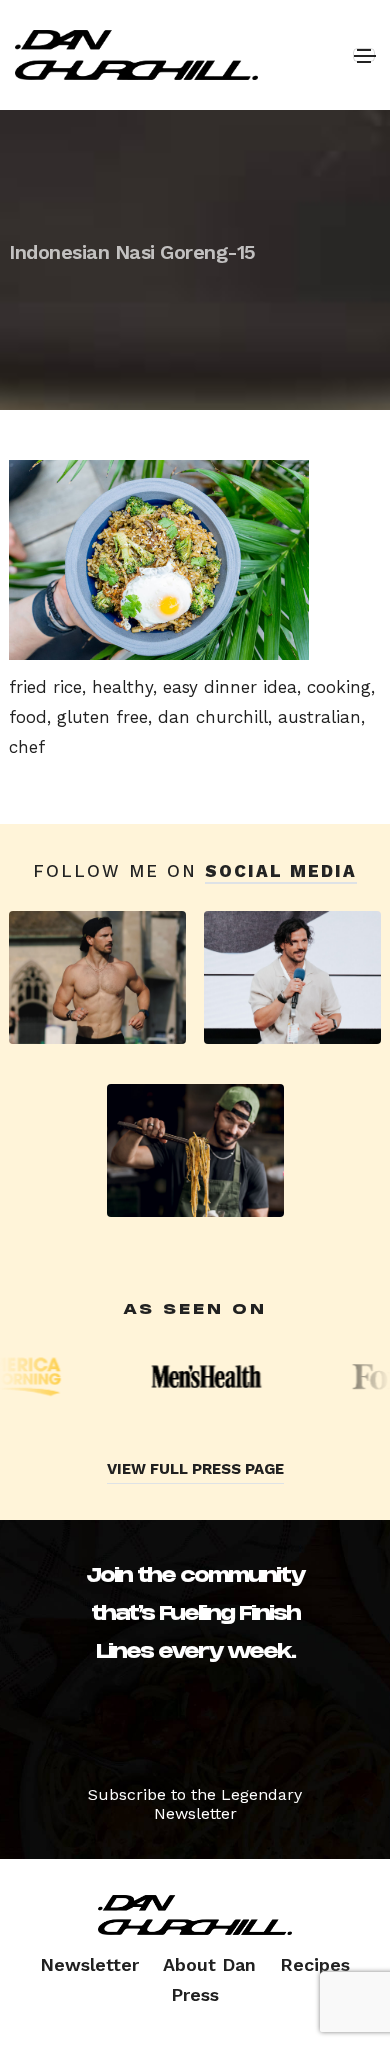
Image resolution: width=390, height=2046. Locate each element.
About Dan (209, 1964)
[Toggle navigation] (364, 55)
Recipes (315, 1964)
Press (195, 1994)
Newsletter (89, 1964)
